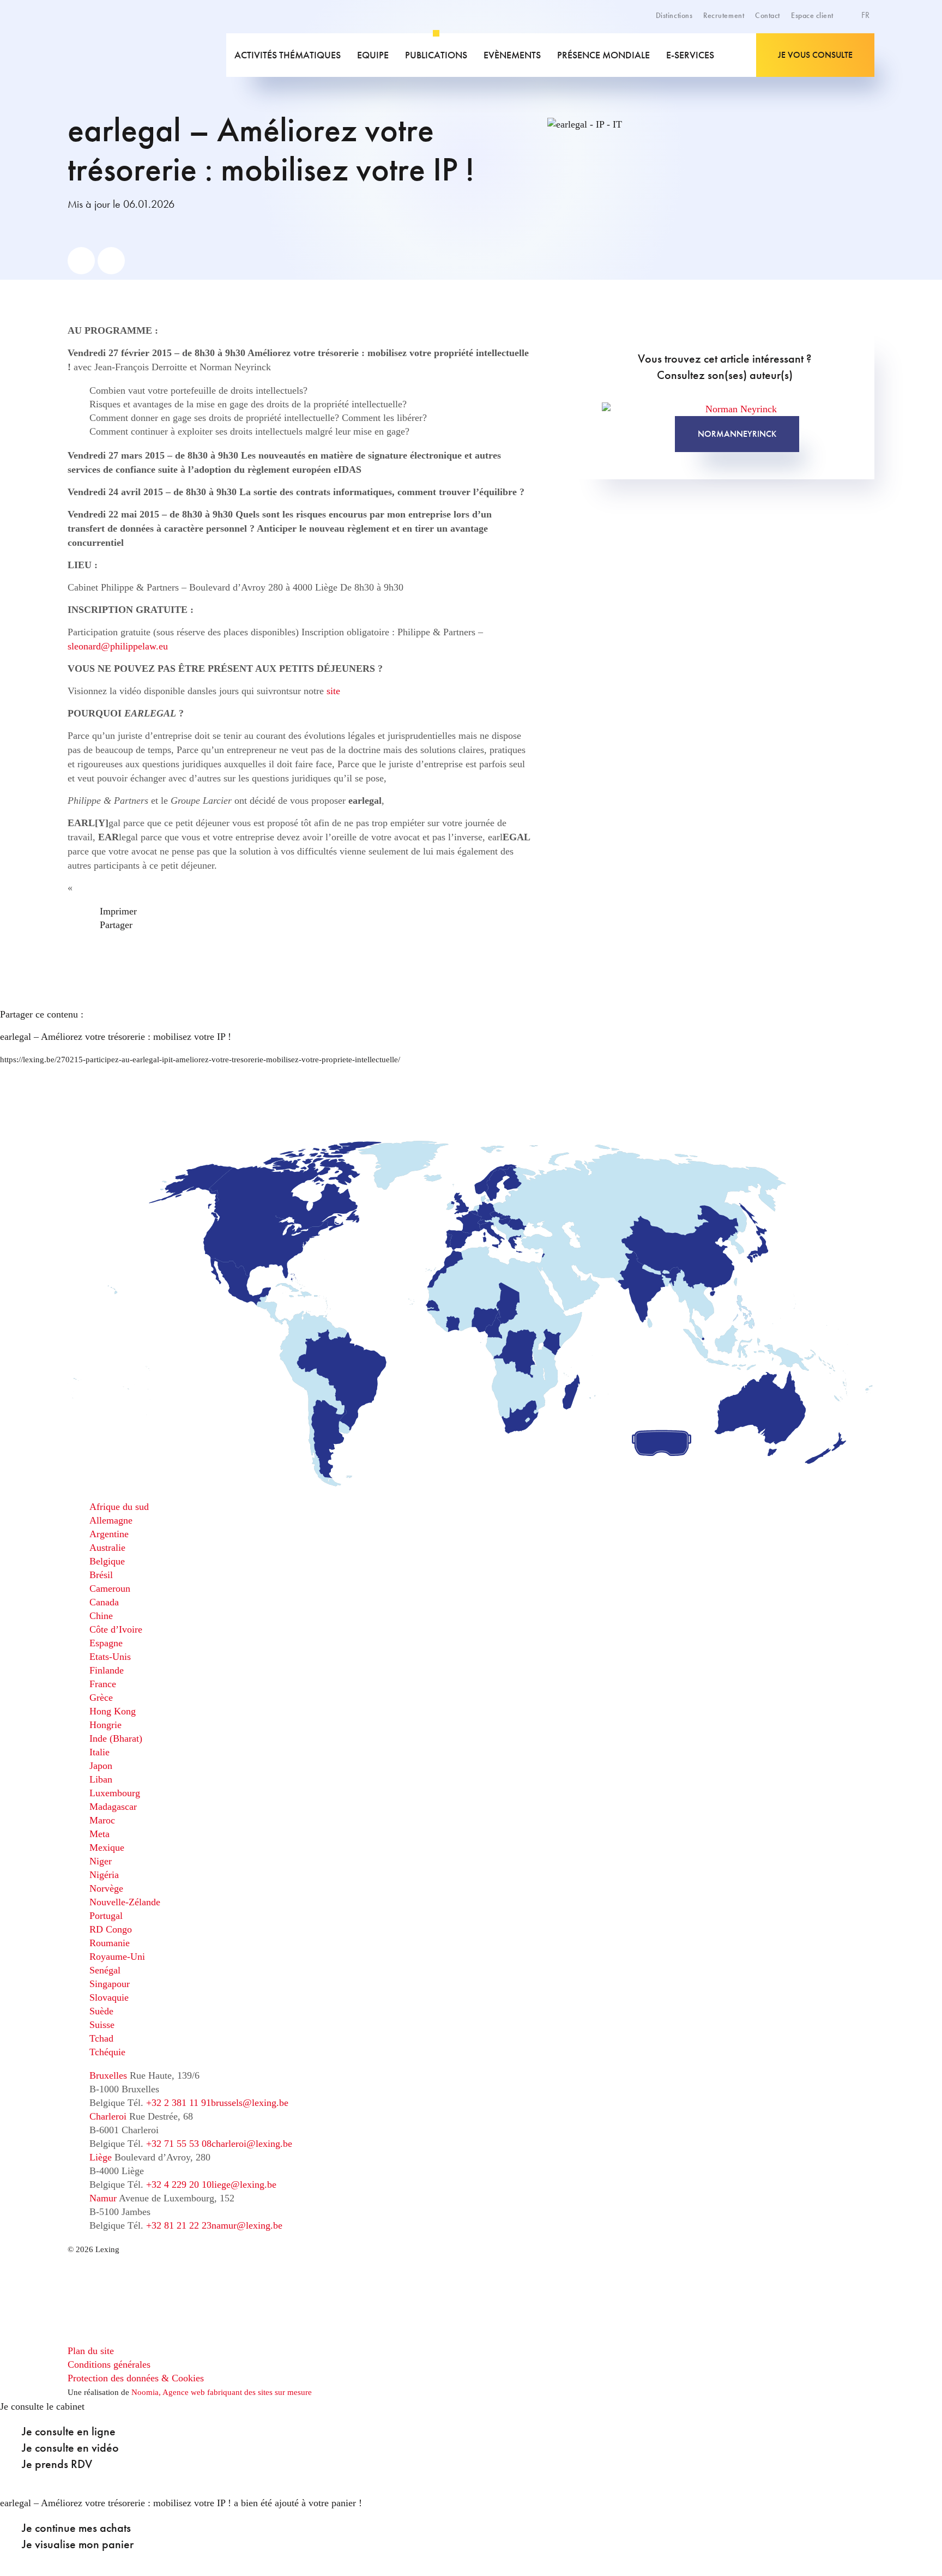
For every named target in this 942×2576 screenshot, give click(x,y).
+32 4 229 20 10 (179, 2184)
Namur (103, 2198)
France (103, 1684)
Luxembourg (115, 1793)
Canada (104, 1602)
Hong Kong (113, 1711)
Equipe (373, 55)
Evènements (512, 55)
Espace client (812, 15)
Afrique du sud (119, 1507)
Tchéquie (107, 2052)
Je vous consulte (815, 55)
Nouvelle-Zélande (125, 1902)
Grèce (101, 1698)
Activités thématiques (288, 55)
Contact (768, 15)
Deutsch (840, 53)
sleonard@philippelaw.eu (118, 646)
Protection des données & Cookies (136, 2378)
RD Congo (111, 1929)
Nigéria (104, 1875)
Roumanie (110, 1943)
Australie (107, 1548)
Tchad (101, 2038)
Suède (101, 2011)
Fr (866, 15)
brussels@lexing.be (250, 2103)
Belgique (107, 1561)
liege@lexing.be (244, 2184)
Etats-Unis (110, 1657)
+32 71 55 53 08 (179, 2144)
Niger (101, 1861)
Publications (436, 55)
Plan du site (91, 2351)
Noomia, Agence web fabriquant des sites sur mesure (222, 2392)
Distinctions (674, 15)
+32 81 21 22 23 (179, 2225)
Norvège (106, 1888)
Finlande (107, 1670)
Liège (101, 2157)
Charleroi (108, 2116)
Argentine (109, 1534)
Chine (101, 1616)
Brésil (101, 1575)
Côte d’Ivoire (116, 1629)
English (839, 41)
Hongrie (105, 1725)
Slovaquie (109, 1997)
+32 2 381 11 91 (179, 2103)
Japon (101, 1766)
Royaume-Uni (117, 1957)
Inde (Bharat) (116, 1738)
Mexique (107, 1847)
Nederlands (846, 65)
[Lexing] (146, 55)
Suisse (102, 2025)
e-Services (690, 55)
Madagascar (113, 1807)
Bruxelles (108, 2075)
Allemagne (111, 1520)
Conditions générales (109, 2364)
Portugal (106, 1916)
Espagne (106, 1643)
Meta (99, 1834)
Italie (99, 1752)
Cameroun (110, 1588)
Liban (101, 1779)
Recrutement (724, 15)
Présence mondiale (603, 55)
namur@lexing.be (247, 2225)
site (333, 691)
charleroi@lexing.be (252, 2144)
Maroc (102, 1820)
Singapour (110, 1984)
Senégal (105, 1970)
